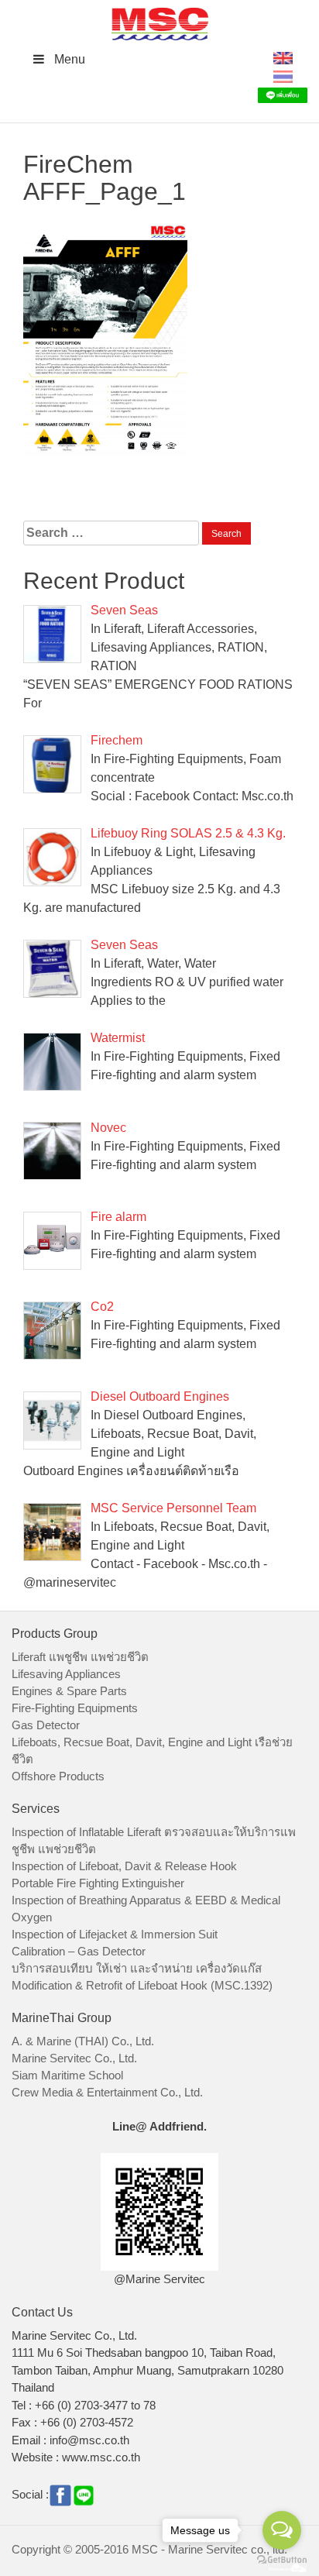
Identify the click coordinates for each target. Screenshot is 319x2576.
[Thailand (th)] (283, 76)
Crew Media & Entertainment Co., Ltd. (107, 2092)
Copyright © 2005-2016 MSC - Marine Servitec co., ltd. (149, 2549)
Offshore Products (58, 1776)
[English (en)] (283, 57)
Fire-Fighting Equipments (75, 1708)
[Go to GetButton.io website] (282, 2560)
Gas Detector (46, 1725)
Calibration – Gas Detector (79, 1951)
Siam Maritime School (67, 2075)
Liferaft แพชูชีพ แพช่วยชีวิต (80, 1657)
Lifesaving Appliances (66, 1674)
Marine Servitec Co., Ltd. (74, 2058)
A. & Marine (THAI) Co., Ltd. (83, 2041)
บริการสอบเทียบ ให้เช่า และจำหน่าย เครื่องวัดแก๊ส (137, 1968)
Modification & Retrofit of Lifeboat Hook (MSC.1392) (142, 1985)
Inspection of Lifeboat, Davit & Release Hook (124, 1866)
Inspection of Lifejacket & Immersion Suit (115, 1934)
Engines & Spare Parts (69, 1691)
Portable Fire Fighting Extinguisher (98, 1883)
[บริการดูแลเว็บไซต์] (288, 2566)
